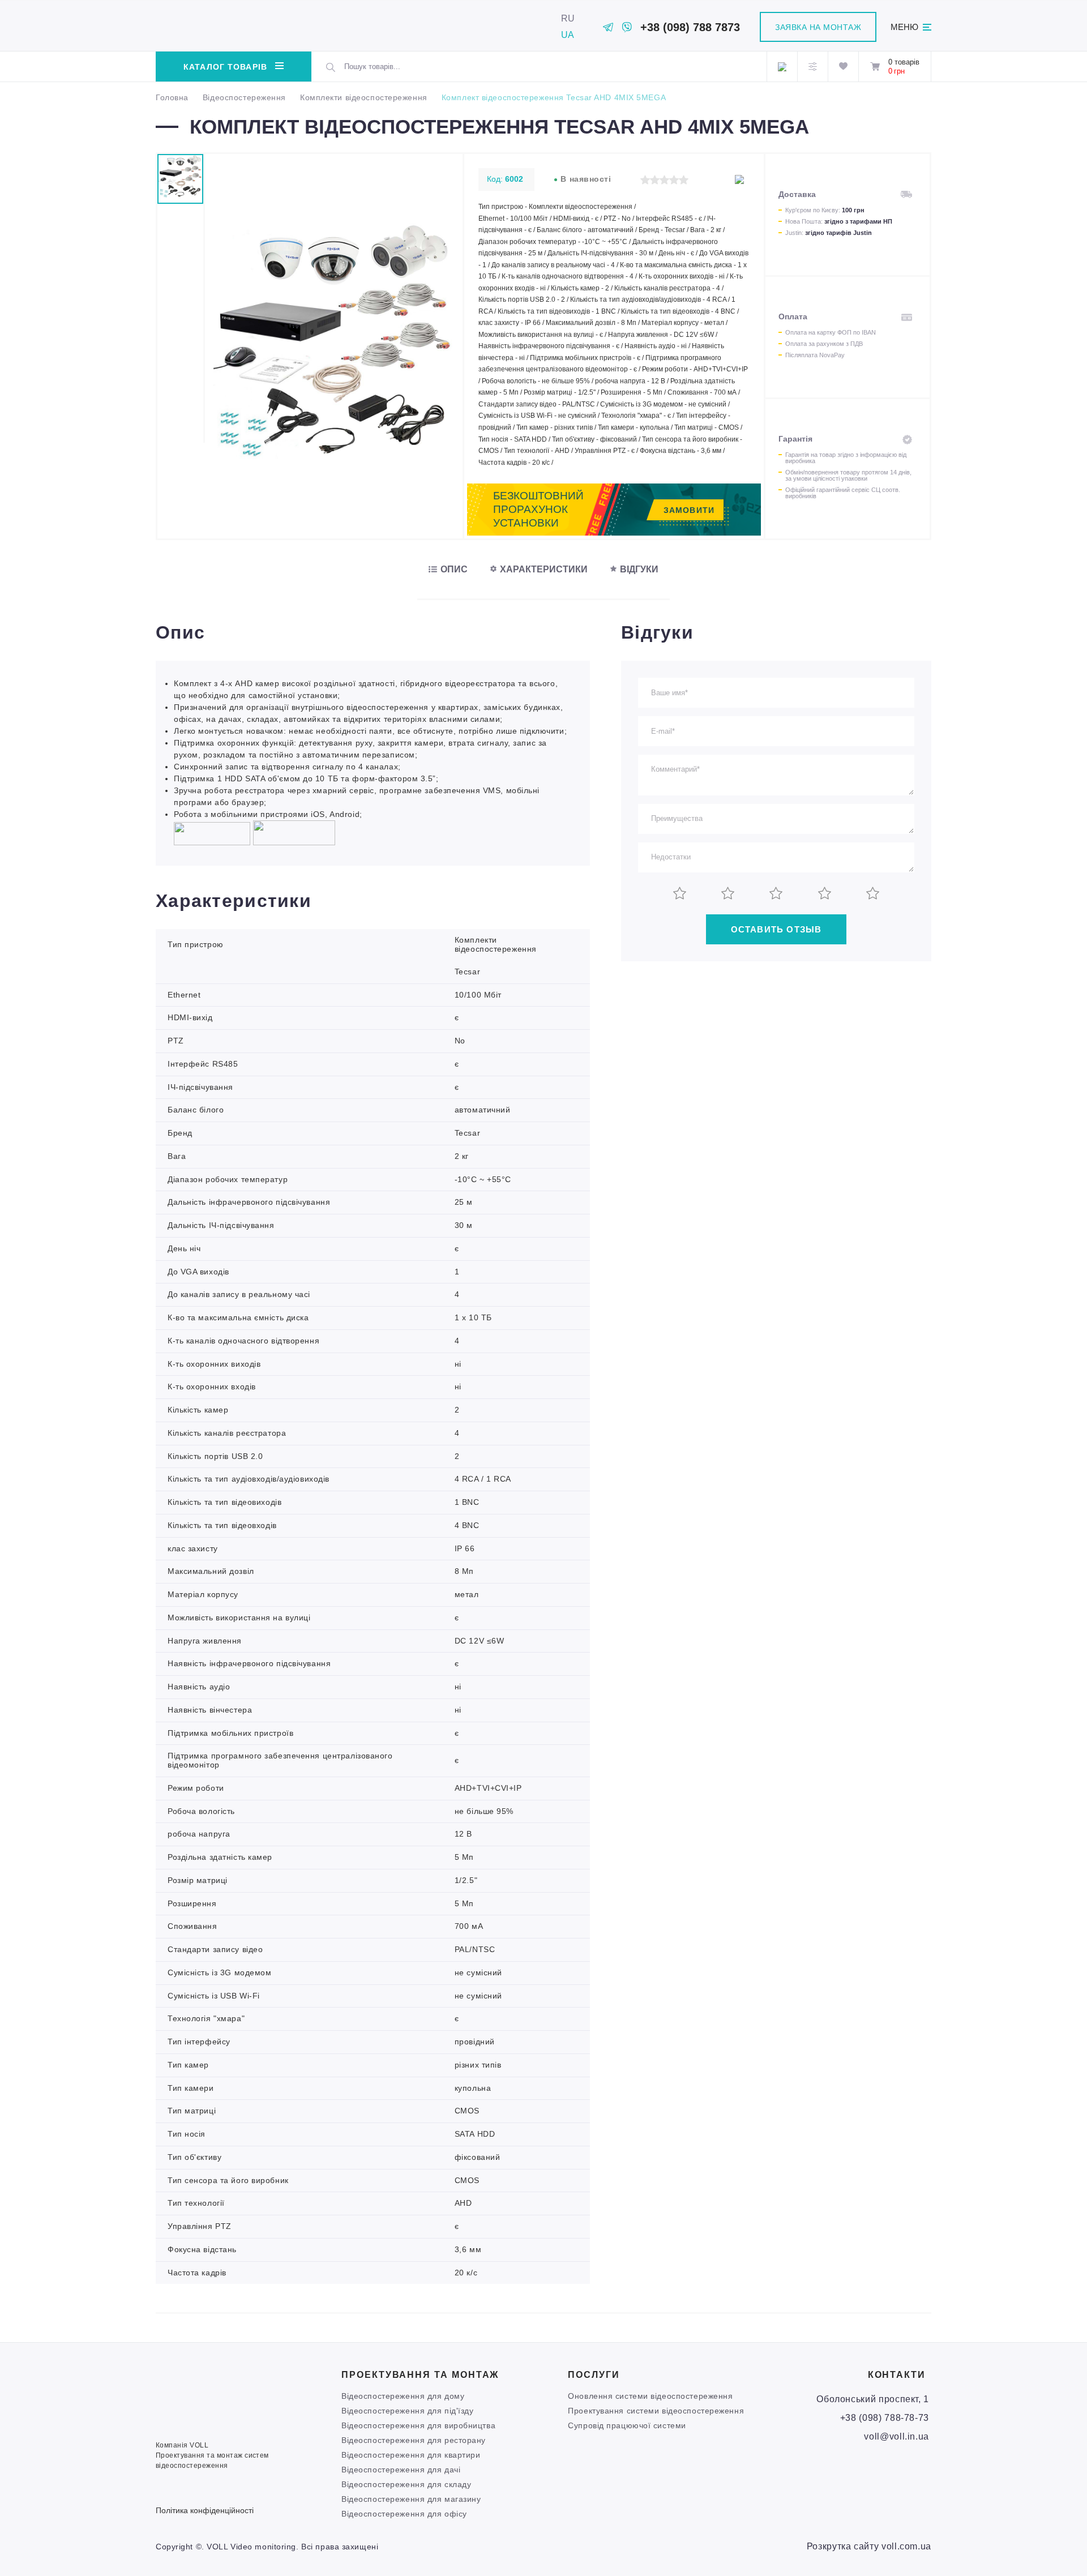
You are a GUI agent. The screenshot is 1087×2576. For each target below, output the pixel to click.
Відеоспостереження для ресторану (414, 2440)
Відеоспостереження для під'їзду (407, 2411)
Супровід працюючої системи (627, 2425)
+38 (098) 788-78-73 (885, 2418)
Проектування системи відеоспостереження (656, 2411)
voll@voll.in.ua (896, 2436)
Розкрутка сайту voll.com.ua (869, 2546)
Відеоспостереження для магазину (411, 2499)
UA (568, 35)
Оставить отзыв (776, 929)
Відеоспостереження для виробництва (418, 2425)
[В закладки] (739, 179)
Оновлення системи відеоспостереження (650, 2396)
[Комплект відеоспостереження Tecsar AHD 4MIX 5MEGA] (334, 462)
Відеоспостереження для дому (403, 2396)
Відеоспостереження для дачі (401, 2470)
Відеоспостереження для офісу (404, 2514)
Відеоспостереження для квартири (411, 2455)
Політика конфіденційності (205, 2510)
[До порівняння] (720, 179)
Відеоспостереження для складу (406, 2484)
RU (568, 18)
